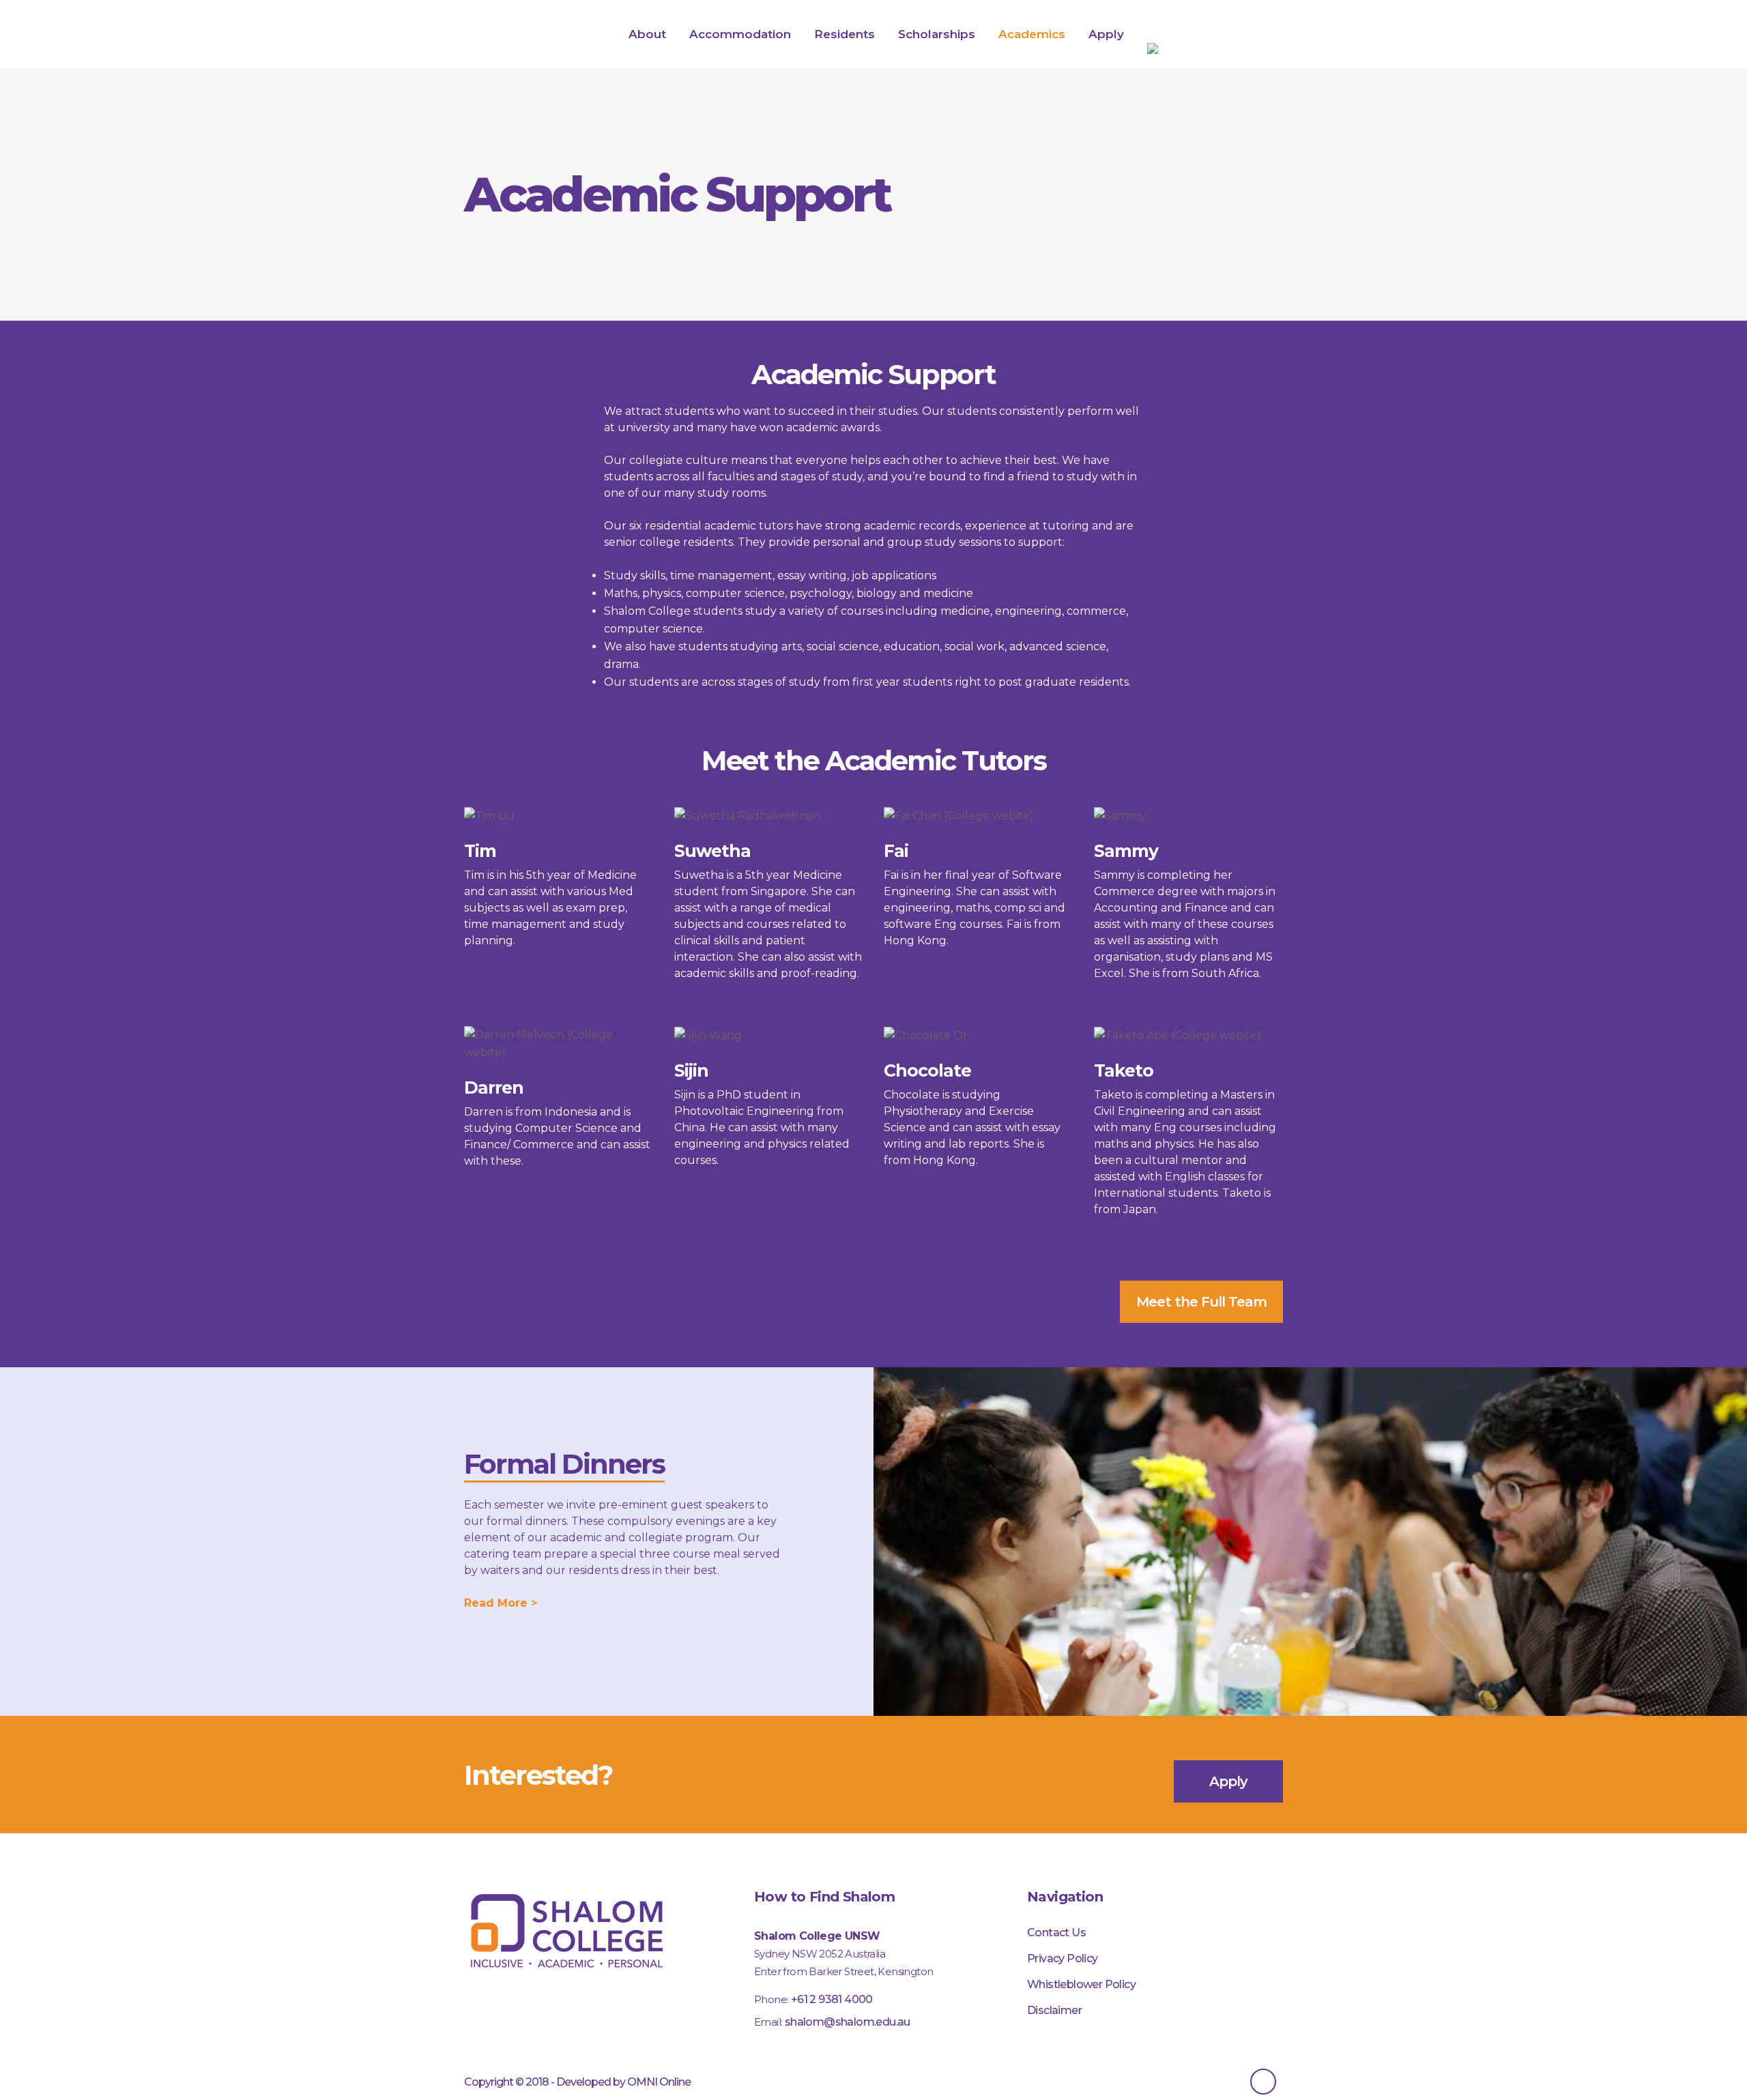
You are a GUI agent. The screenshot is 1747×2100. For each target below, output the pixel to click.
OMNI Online (659, 2082)
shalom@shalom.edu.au (848, 2022)
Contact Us (1056, 1933)
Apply (1228, 1781)
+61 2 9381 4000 (832, 1999)
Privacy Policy (1063, 1958)
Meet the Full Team (1201, 1302)
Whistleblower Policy (1081, 1984)
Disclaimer (1054, 2010)
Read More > (501, 1603)
